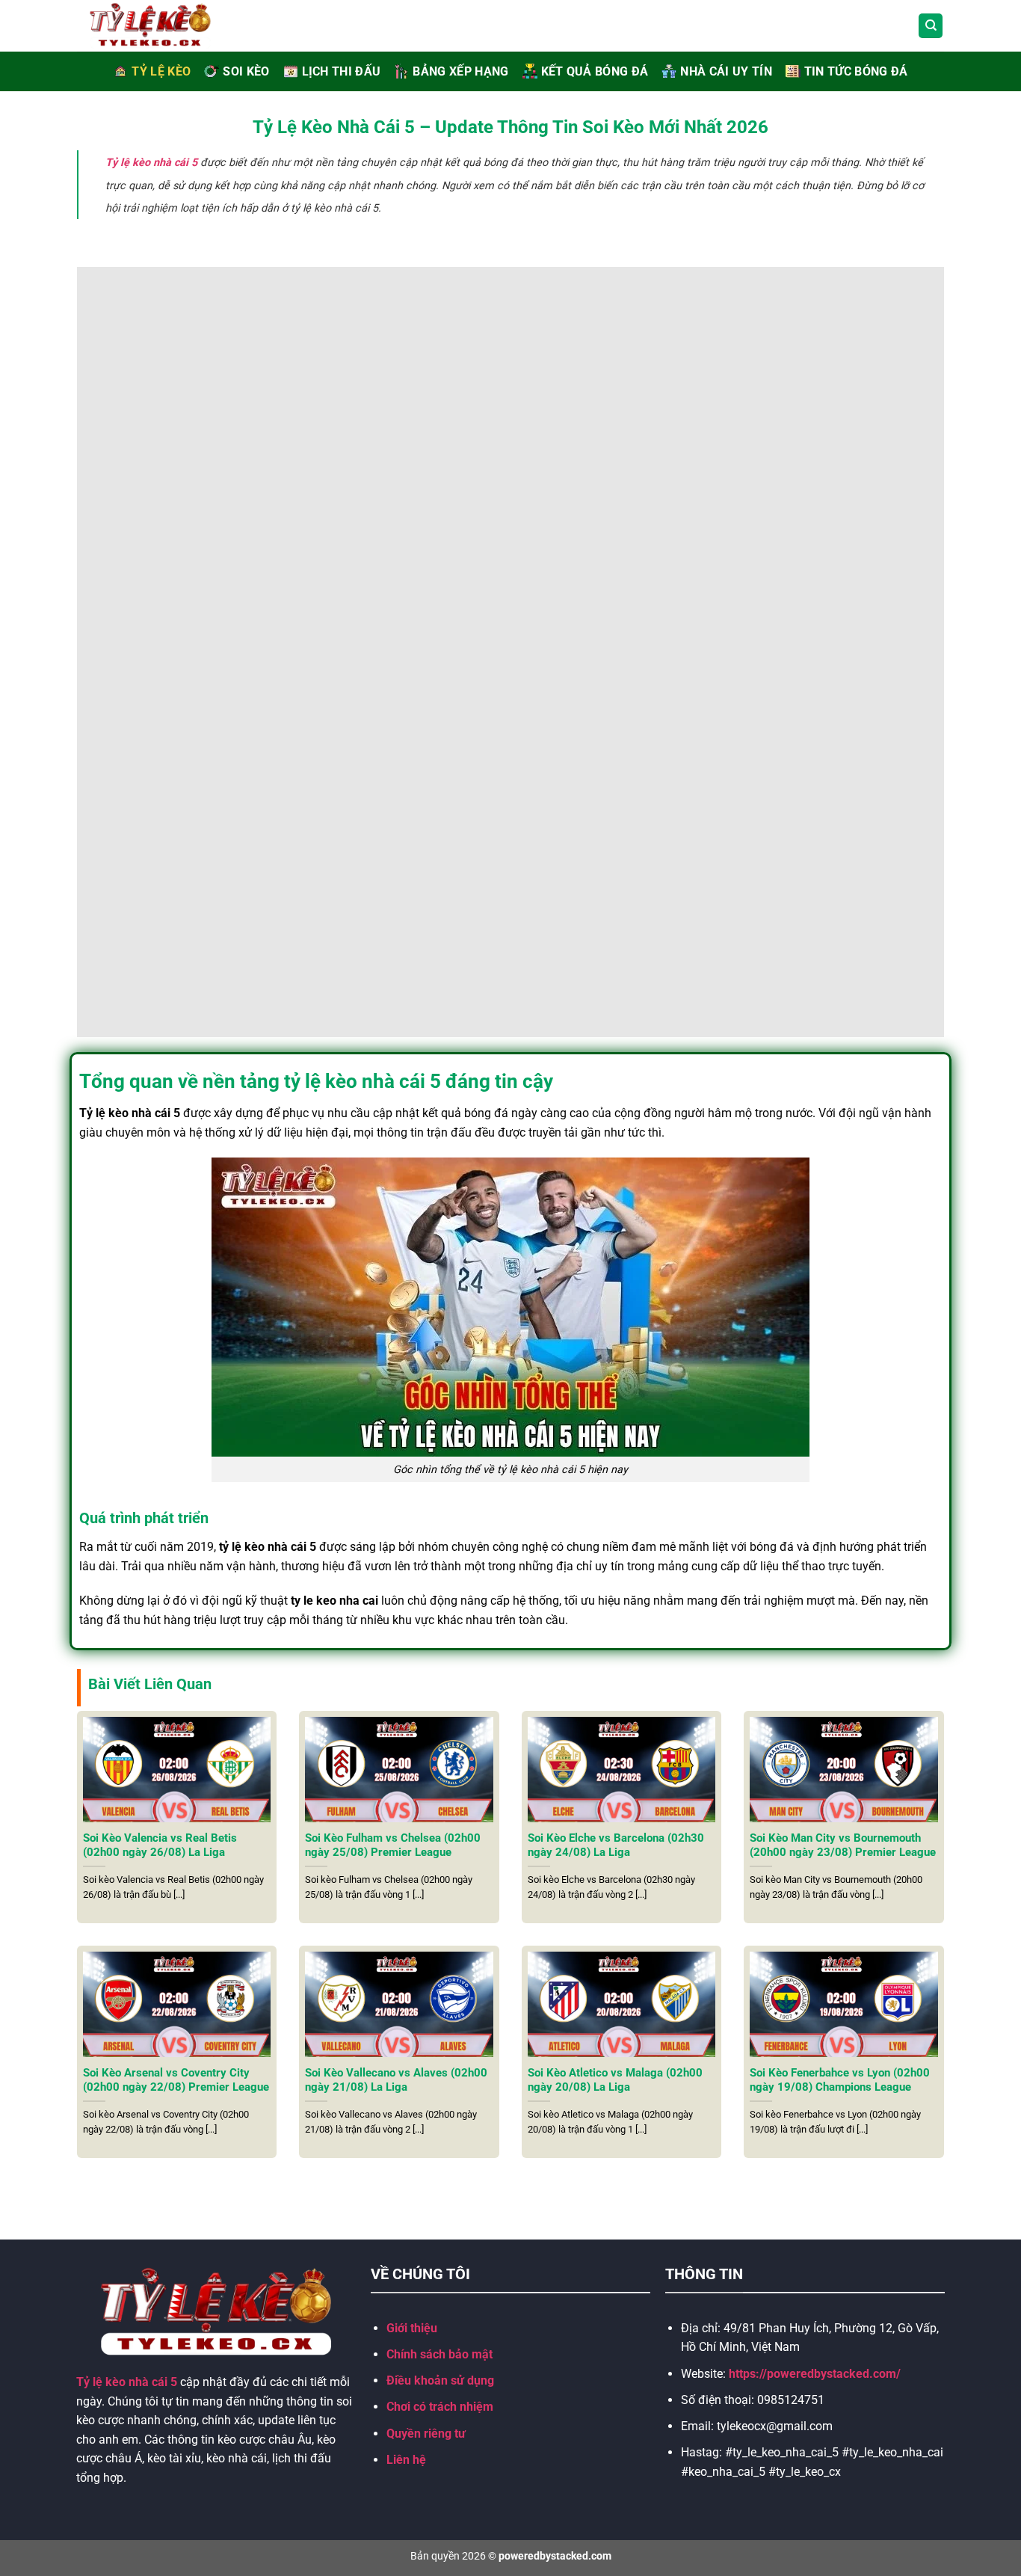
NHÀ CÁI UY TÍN (726, 71)
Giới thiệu (412, 2328)
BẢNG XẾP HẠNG (460, 71)
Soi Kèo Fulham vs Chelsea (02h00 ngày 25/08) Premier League (393, 1845)
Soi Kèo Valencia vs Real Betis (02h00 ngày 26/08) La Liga (160, 1845)
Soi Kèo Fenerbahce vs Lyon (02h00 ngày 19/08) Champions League (840, 2080)
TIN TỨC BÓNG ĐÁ (856, 71)
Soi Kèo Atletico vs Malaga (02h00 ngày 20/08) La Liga (615, 2080)
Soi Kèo (246, 71)
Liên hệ (406, 2460)
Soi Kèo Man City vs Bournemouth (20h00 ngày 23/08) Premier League (843, 1845)
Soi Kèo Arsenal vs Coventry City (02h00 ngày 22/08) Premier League (176, 2080)
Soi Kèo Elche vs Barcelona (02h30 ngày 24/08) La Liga (616, 1845)
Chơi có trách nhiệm (440, 2407)
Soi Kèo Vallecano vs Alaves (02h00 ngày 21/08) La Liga (396, 2080)
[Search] (931, 26)
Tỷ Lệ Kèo (161, 71)
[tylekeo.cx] (167, 26)
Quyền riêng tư (426, 2434)
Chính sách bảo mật (439, 2354)
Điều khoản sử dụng (440, 2380)
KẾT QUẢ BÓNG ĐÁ (595, 71)
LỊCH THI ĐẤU (342, 71)
